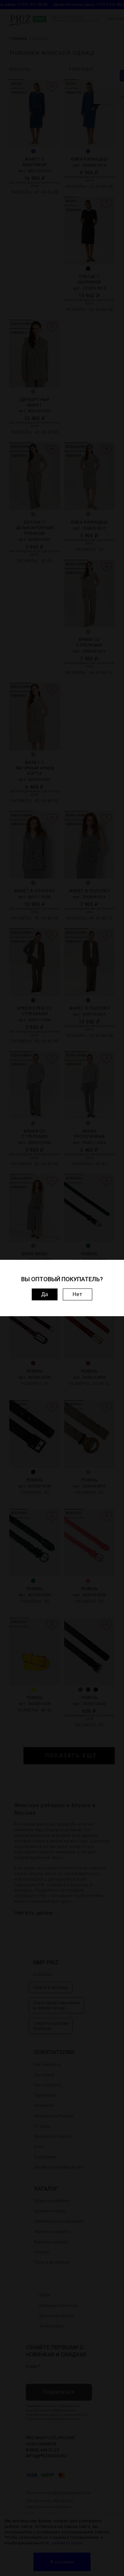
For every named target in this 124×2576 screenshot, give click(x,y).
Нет (78, 1294)
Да (45, 1294)
